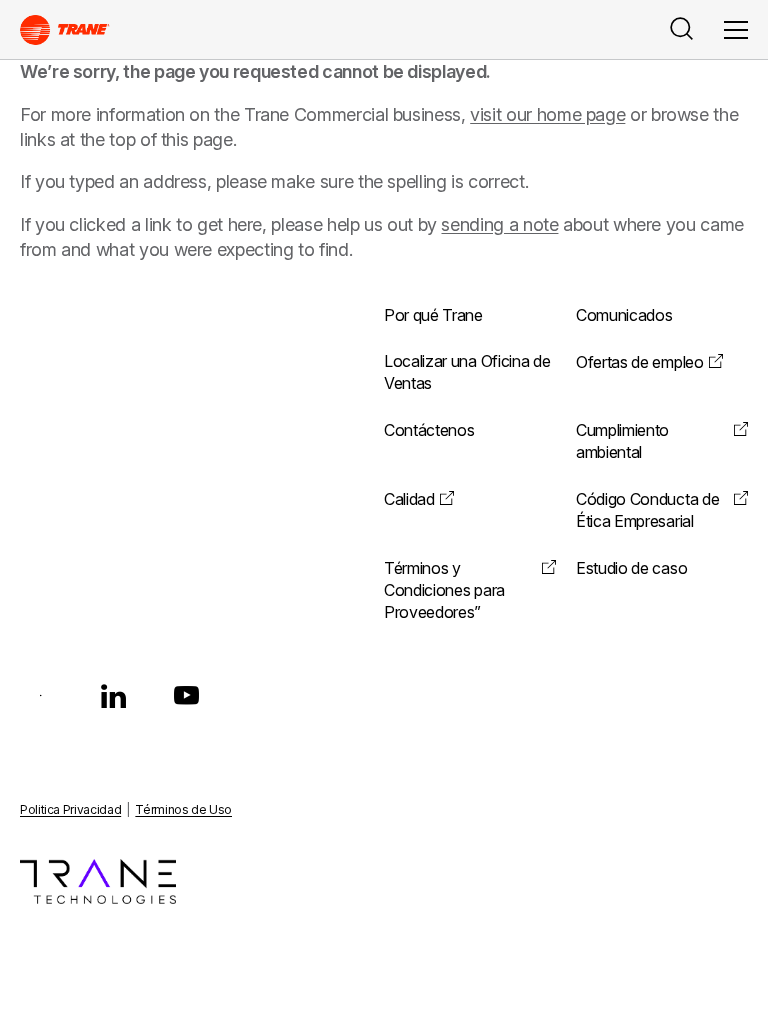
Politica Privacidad (70, 809)
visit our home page (547, 114)
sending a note (499, 224)
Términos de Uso (183, 809)
